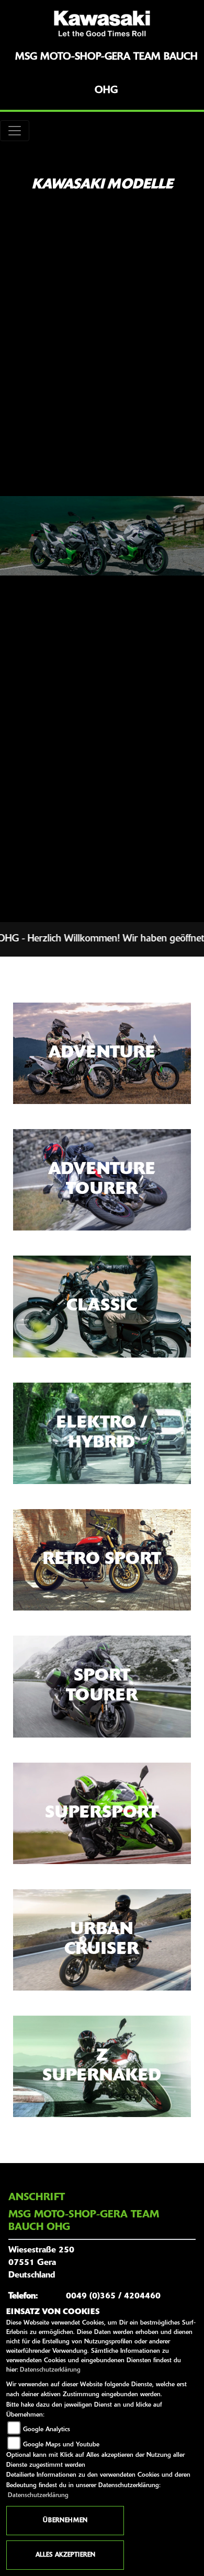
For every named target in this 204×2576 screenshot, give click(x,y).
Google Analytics (47, 2430)
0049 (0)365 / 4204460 (113, 2296)
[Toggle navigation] (15, 131)
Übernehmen (65, 2521)
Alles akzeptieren (65, 2555)
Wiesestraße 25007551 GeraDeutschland (41, 2263)
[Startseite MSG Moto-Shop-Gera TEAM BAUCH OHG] (102, 24)
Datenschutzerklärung (50, 2370)
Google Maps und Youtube (61, 2445)
